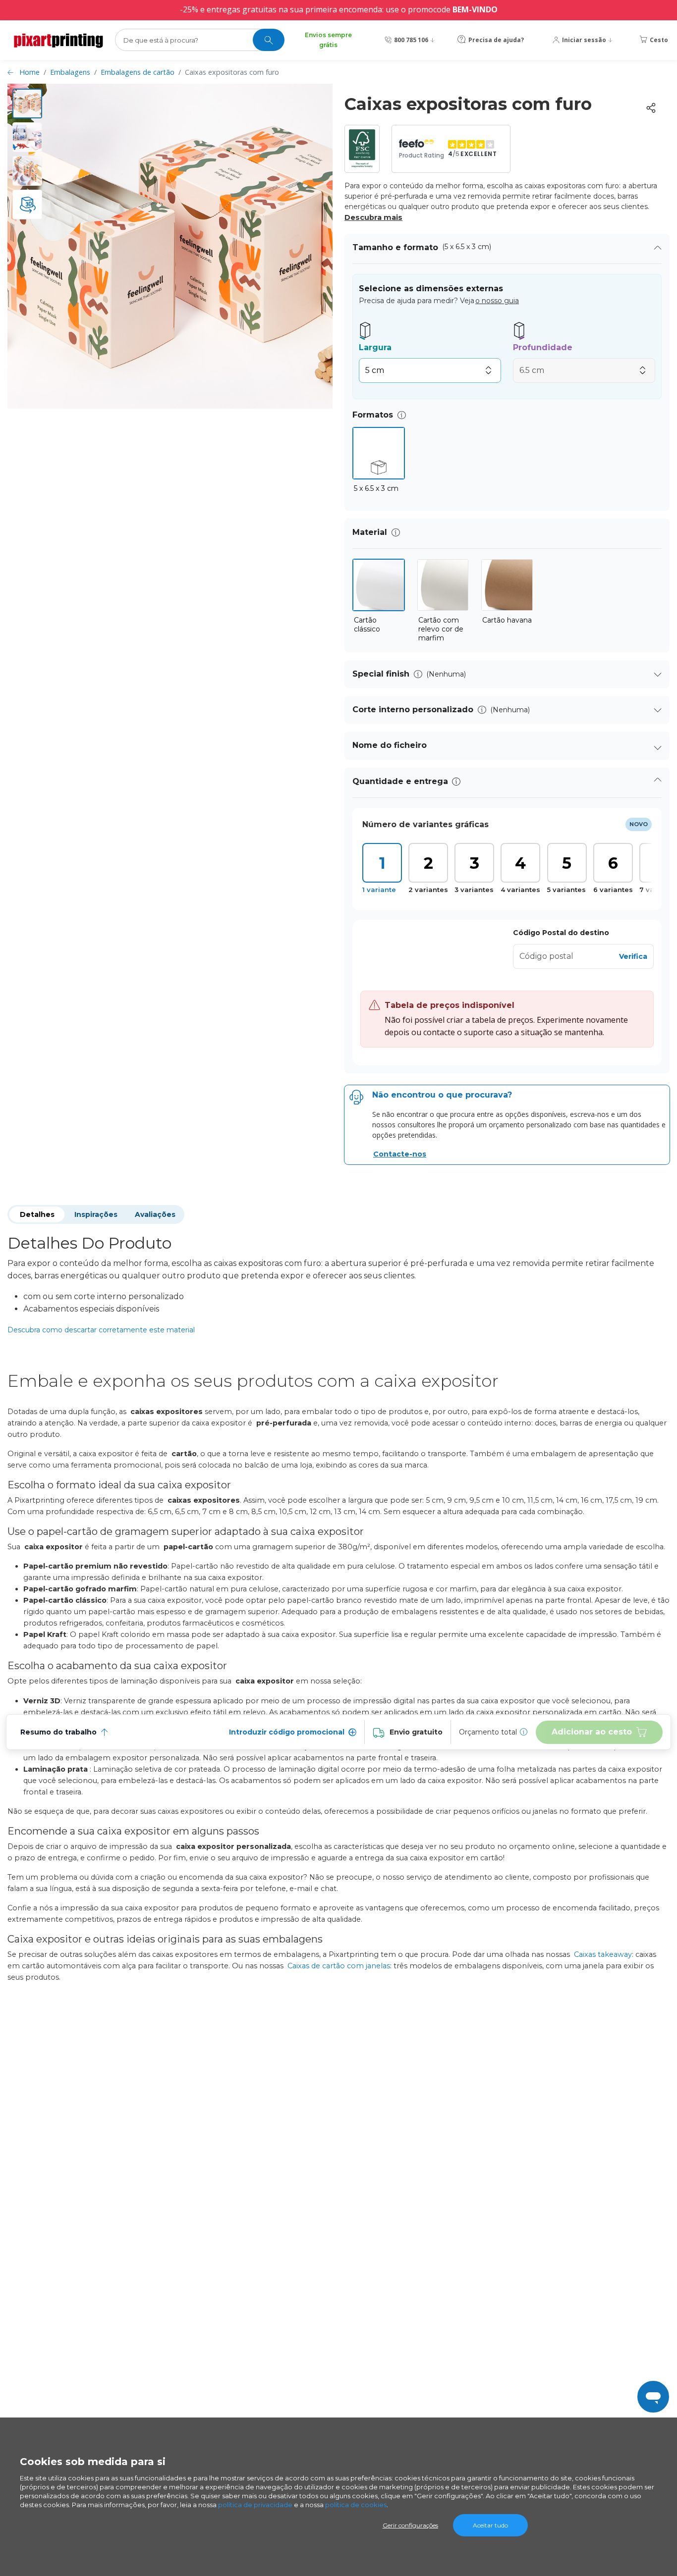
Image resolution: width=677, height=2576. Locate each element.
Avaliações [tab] (155, 1214)
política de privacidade (255, 2505)
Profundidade (543, 347)
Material (370, 532)
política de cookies (356, 2505)
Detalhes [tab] (37, 1214)
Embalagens (70, 72)
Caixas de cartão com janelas (339, 1966)
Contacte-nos (400, 1154)
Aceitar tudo (490, 2525)
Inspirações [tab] (96, 1214)
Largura (375, 347)
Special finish (381, 674)
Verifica (633, 956)
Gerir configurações (410, 2525)
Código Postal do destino (561, 933)
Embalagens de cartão (138, 72)
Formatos (373, 415)
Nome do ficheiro (390, 745)
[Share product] (651, 108)
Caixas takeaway (603, 1954)
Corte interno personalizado (413, 710)
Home (29, 72)
